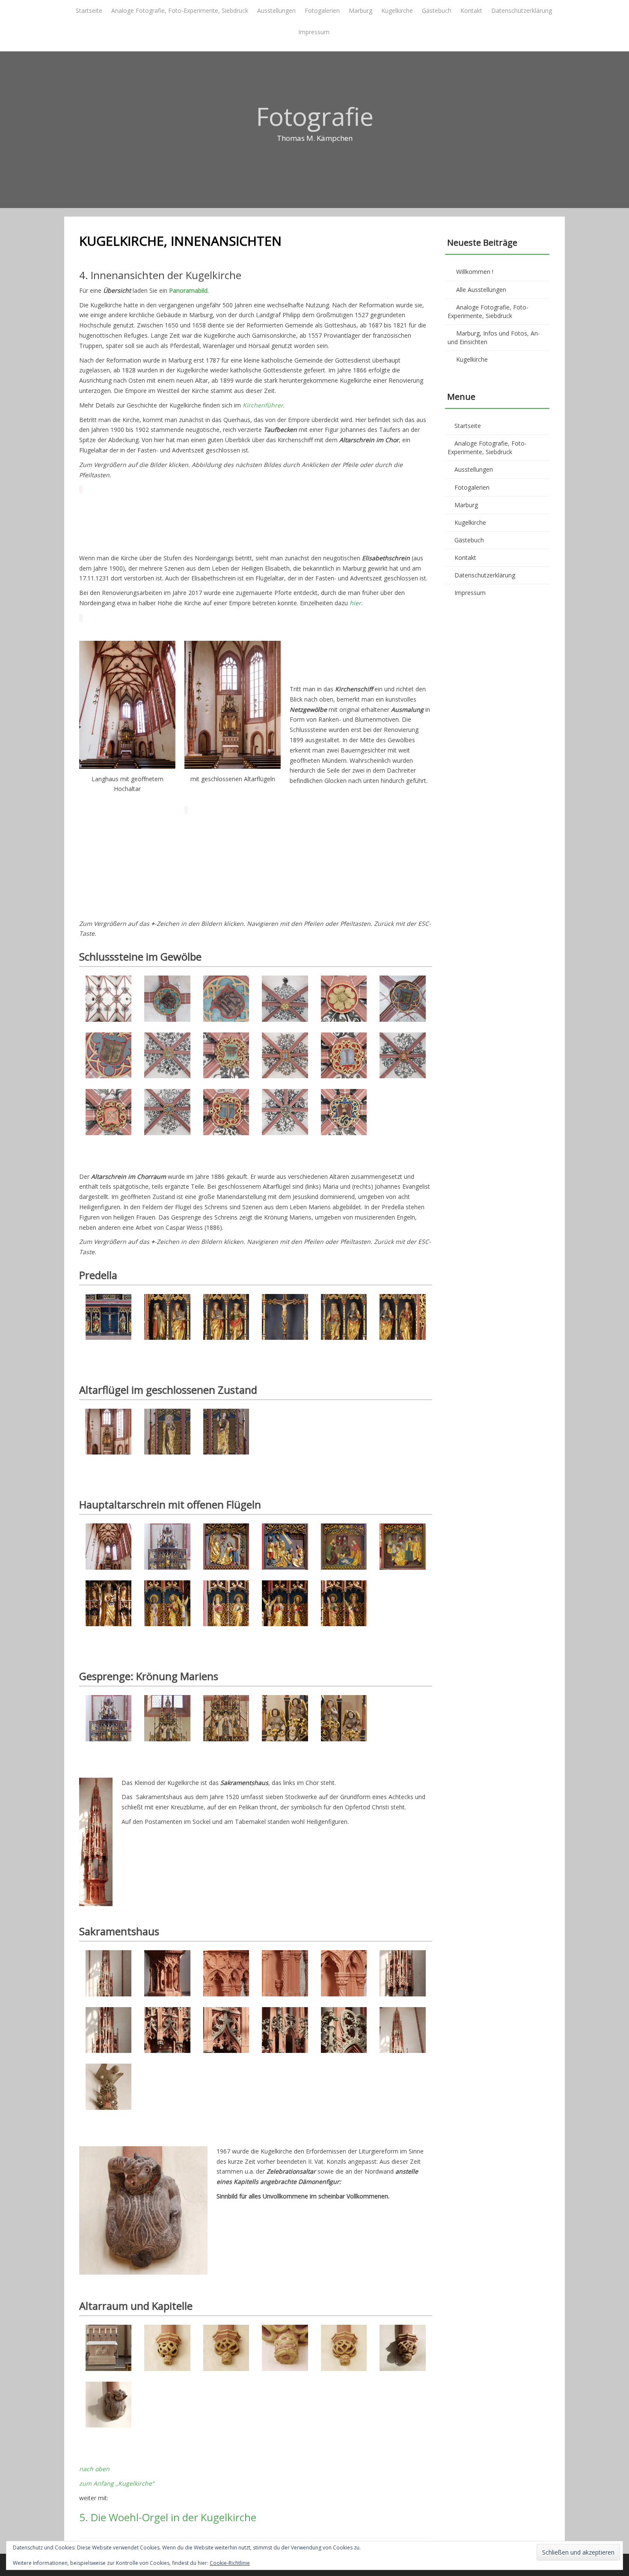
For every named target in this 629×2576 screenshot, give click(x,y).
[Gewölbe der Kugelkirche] (108, 840)
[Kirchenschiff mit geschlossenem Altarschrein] (344, 520)
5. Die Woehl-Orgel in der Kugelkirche (168, 2517)
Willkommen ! (475, 272)
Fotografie (315, 116)
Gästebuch (437, 10)
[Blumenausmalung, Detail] (167, 885)
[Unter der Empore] (108, 520)
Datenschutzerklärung (522, 10)
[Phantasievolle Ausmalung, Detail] (226, 840)
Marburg (360, 10)
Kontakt (471, 10)
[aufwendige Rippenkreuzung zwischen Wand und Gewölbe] (402, 885)
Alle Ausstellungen (481, 290)
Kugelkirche (397, 10)
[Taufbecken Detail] (226, 520)
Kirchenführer (263, 405)
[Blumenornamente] (402, 840)
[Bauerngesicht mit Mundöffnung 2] (285, 885)
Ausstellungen (276, 10)
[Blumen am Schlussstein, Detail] (344, 840)
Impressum (314, 32)
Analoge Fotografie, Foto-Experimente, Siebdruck (180, 10)
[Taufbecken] (167, 520)
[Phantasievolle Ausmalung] (344, 885)
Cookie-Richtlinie (230, 2563)
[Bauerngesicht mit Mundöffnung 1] (226, 885)
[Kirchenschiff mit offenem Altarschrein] (402, 520)
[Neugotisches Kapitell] (285, 520)
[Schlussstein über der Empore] (167, 840)
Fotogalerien (322, 10)
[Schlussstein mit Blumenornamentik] (285, 840)
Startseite (89, 10)
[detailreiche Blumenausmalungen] (108, 885)
